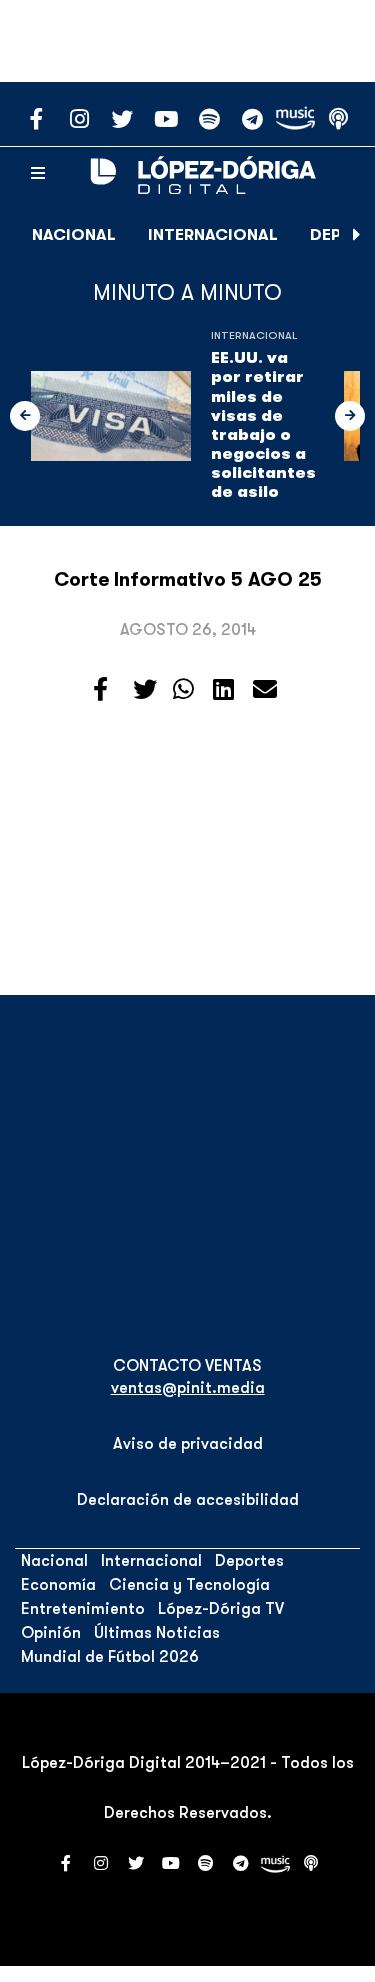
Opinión (51, 1633)
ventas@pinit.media (188, 1388)
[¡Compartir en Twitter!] (145, 690)
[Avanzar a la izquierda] (25, 416)
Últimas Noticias (157, 1633)
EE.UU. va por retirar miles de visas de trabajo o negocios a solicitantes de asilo (263, 425)
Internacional (213, 235)
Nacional (74, 235)
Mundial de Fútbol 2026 (110, 1657)
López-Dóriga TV (221, 1609)
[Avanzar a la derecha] (357, 235)
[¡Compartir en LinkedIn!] (223, 690)
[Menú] (38, 174)
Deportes (249, 1561)
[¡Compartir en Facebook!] (100, 690)
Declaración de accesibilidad (188, 1500)
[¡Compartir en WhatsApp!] (183, 690)
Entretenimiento (83, 1609)
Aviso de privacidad (188, 1444)
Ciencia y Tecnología (189, 1585)
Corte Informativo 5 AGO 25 (188, 580)
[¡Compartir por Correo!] (265, 690)
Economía (58, 1585)
